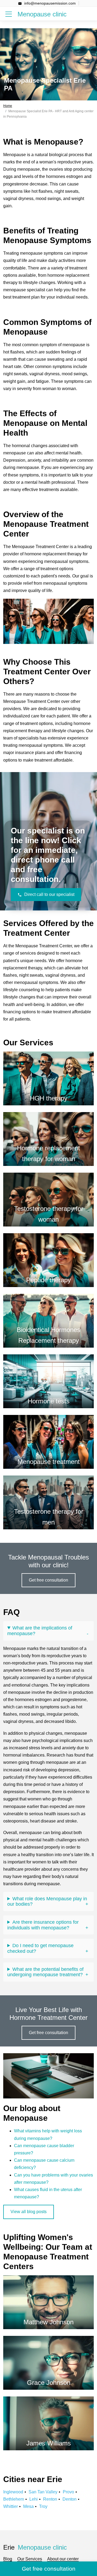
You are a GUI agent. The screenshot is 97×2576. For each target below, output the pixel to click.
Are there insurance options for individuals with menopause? (43, 1925)
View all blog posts (29, 2212)
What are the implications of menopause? (40, 1631)
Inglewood (13, 2492)
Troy (43, 2506)
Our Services (30, 2559)
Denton (70, 2499)
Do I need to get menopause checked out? (40, 1948)
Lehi (34, 2499)
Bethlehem (14, 2499)
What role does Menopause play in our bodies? (47, 1902)
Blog (8, 2559)
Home (8, 106)
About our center (63, 2559)
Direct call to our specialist (49, 894)
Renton (50, 2499)
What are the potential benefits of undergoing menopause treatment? (45, 1972)
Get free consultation (48, 1580)
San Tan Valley (43, 2492)
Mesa (28, 2506)
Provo (68, 2492)
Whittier (11, 2506)
